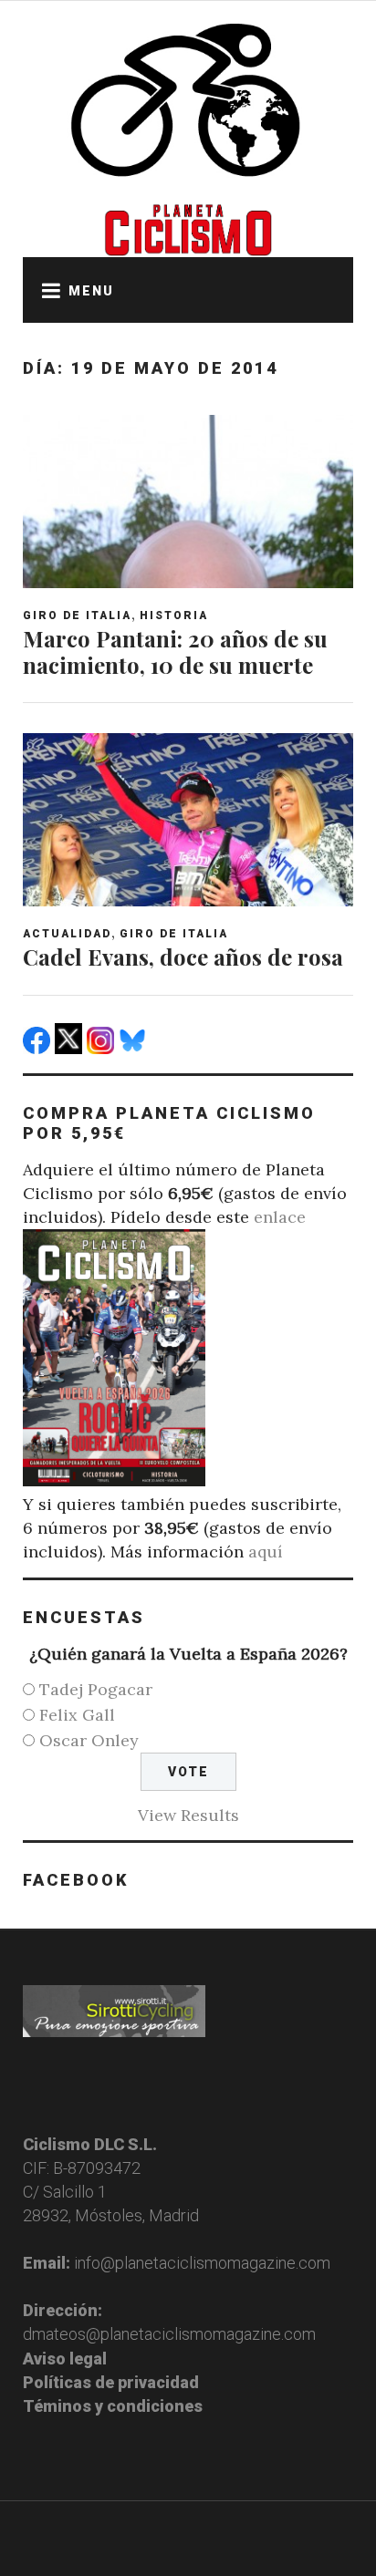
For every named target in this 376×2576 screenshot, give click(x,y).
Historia (174, 616)
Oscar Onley (89, 1740)
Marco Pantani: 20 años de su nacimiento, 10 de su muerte (175, 652)
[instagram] (103, 1048)
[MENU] (46, 290)
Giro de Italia (77, 616)
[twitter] (71, 1048)
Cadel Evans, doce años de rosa (183, 957)
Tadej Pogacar (96, 1689)
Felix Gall (77, 1715)
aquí (266, 1552)
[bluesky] (135, 1048)
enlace (280, 1217)
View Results (188, 1815)
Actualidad (67, 934)
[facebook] (39, 1048)
